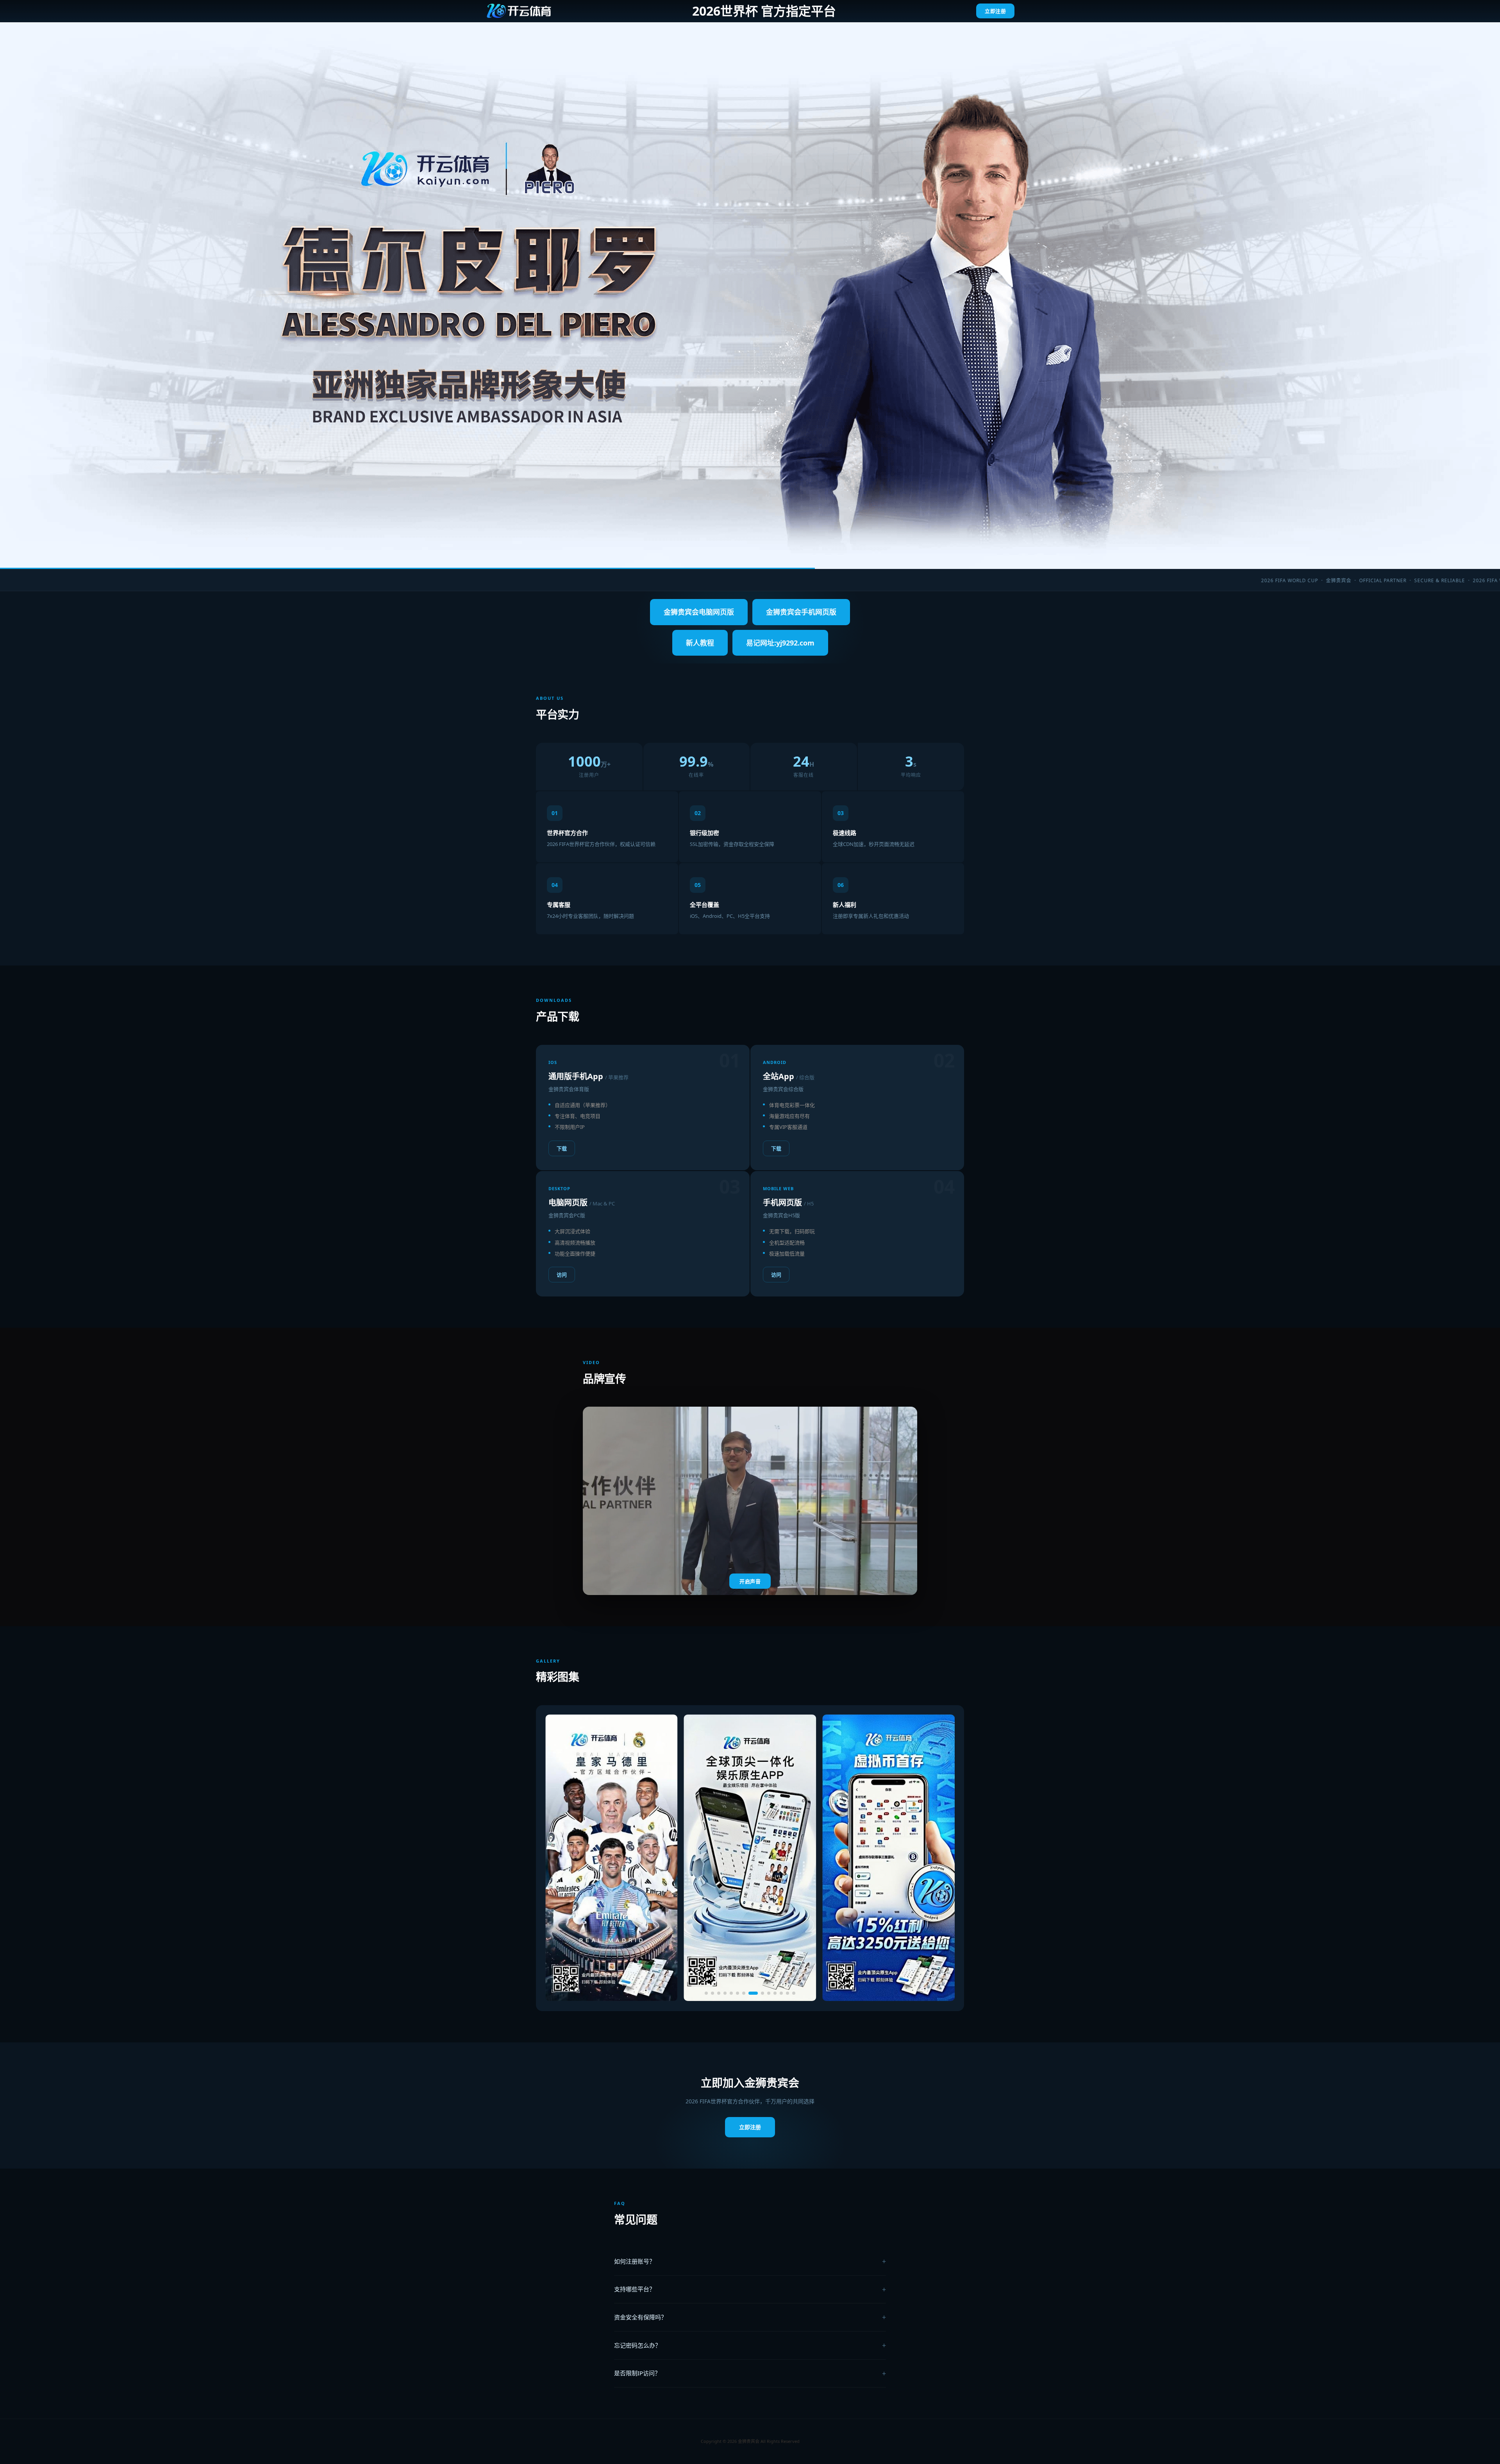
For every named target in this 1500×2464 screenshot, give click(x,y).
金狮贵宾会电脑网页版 (699, 612)
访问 (562, 1275)
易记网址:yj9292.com (780, 643)
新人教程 (700, 643)
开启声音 (750, 1582)
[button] (706, 1993)
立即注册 (995, 11)
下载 (562, 1148)
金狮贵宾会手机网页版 (801, 612)
